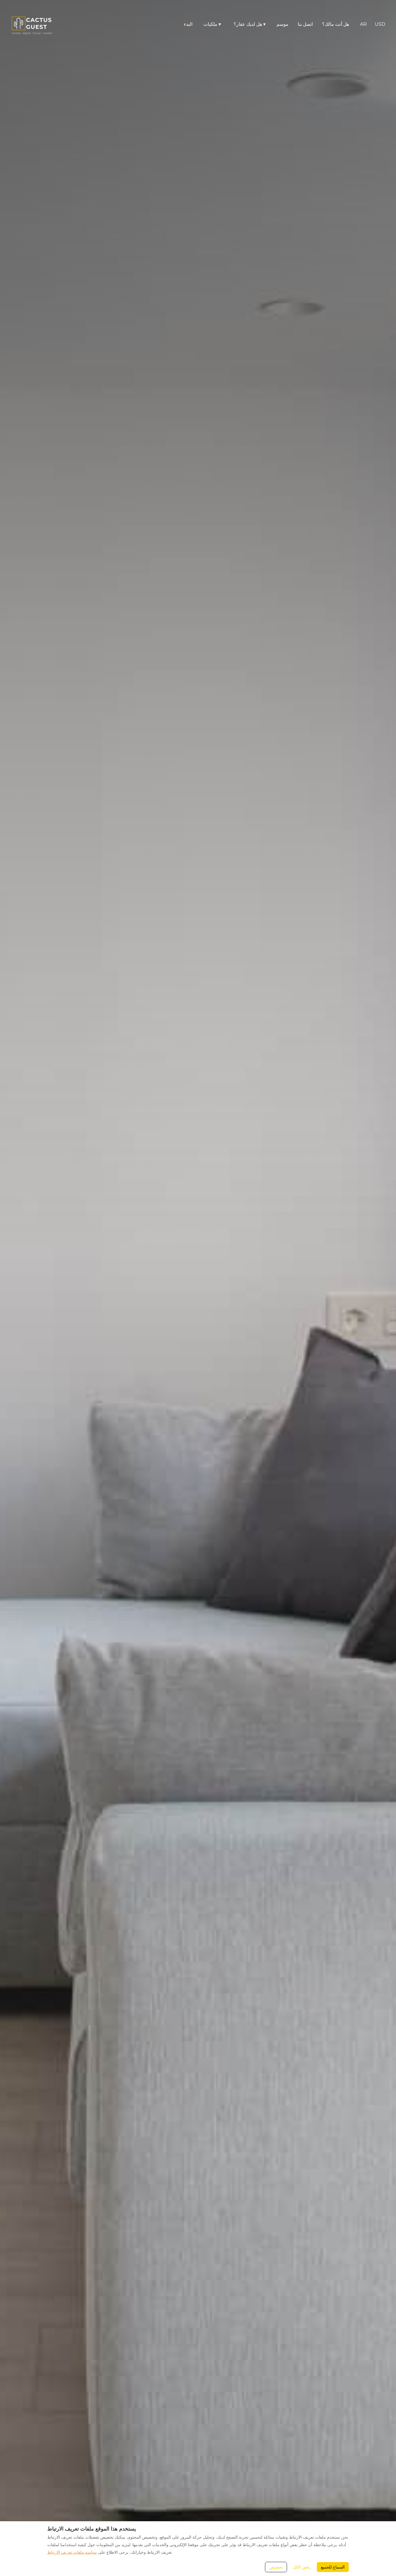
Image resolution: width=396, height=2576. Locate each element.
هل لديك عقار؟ (250, 24)
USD (380, 24)
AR (363, 24)
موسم (283, 24)
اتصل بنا (305, 24)
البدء (188, 24)
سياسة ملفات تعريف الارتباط (72, 2552)
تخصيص (276, 2567)
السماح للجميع (333, 2567)
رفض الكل (302, 2567)
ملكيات (212, 24)
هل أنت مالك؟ (336, 24)
